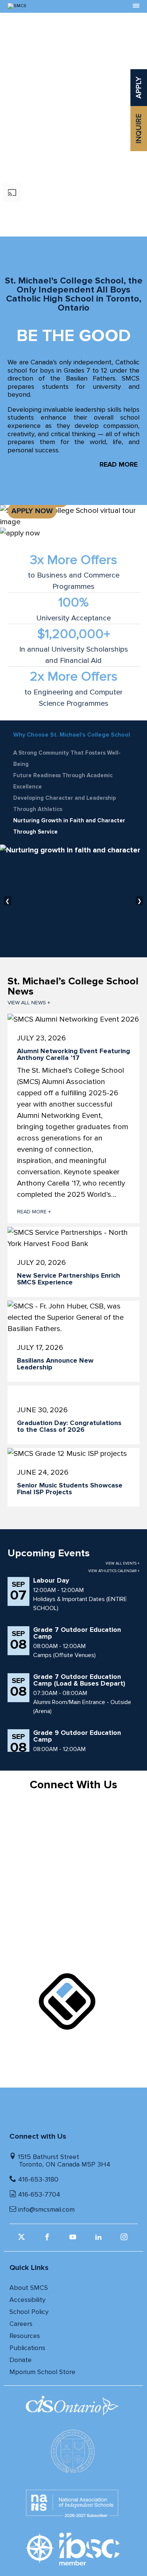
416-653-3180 (38, 2179)
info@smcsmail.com (46, 2209)
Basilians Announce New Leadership (55, 1364)
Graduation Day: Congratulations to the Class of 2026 (69, 1426)
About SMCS (29, 2288)
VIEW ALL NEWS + (29, 1003)
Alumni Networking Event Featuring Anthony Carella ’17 (73, 1054)
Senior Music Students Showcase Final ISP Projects (70, 1489)
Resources (25, 2336)
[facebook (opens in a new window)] (48, 2239)
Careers (21, 2324)
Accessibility (28, 2300)
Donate (21, 2360)
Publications (27, 2348)
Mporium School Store (42, 2372)
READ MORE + (34, 1212)
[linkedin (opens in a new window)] (99, 2239)
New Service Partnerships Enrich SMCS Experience (69, 1279)
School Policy (29, 2312)
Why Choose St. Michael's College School (72, 735)
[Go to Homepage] (57, 6)
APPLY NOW (32, 511)
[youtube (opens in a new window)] (74, 2239)
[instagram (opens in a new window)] (125, 2239)
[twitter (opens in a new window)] (22, 2239)
